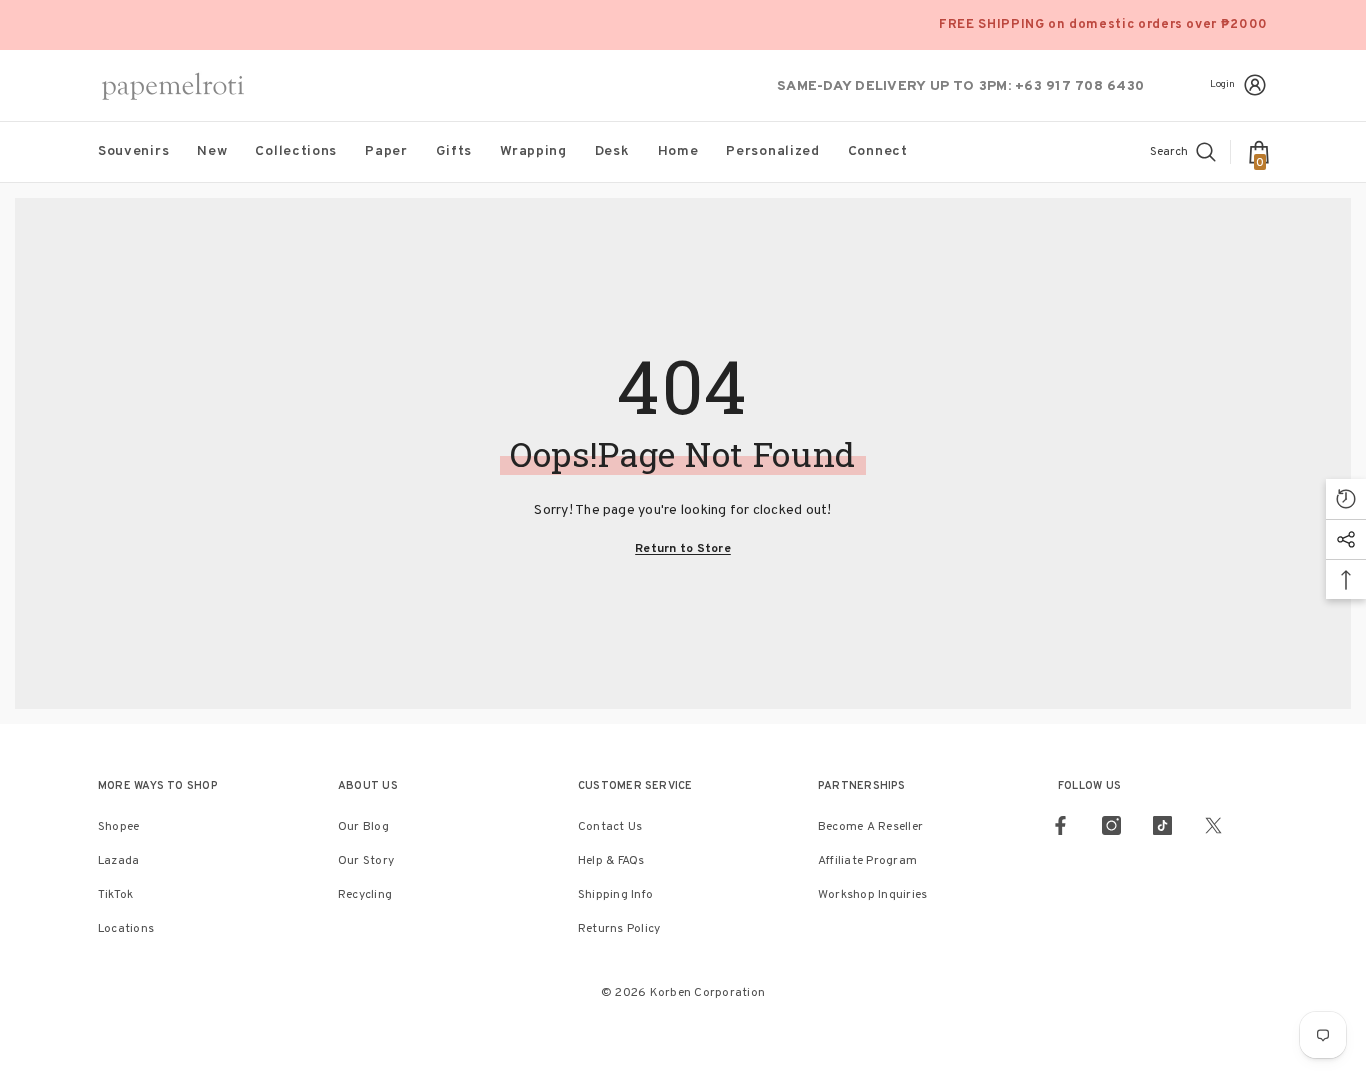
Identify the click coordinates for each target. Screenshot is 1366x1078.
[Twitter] (1213, 825)
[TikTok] (1162, 825)
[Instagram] (1111, 825)
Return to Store (683, 549)
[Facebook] (1060, 825)
